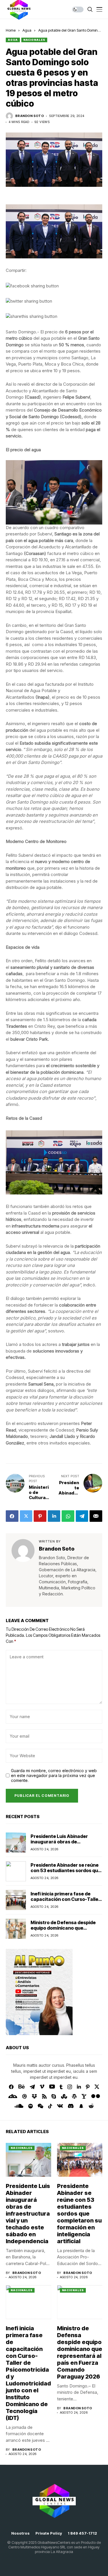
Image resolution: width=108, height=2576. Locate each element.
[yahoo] (84, 2096)
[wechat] (40, 2106)
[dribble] (24, 2096)
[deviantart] (13, 2096)
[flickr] (96, 2096)
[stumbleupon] (64, 2096)
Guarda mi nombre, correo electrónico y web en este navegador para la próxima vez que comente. (54, 1776)
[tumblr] (61, 2087)
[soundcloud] (19, 2106)
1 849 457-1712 (82, 2533)
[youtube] (52, 2087)
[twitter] (97, 2087)
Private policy (49, 2533)
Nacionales (34, 40)
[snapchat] (81, 2106)
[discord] (71, 2106)
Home (11, 30)
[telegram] (32, 2087)
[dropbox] (34, 2096)
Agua (27, 30)
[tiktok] (50, 2106)
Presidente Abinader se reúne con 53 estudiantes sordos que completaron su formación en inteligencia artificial (66, 1873)
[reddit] (91, 2106)
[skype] (54, 2096)
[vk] (60, 2106)
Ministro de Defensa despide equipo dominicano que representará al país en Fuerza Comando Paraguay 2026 (65, 1931)
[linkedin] (79, 2087)
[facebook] (11, 2087)
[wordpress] (74, 2096)
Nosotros (20, 2533)
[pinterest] (88, 2087)
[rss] (44, 2096)
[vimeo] (42, 2087)
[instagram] (70, 2087)
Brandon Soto (30, 116)
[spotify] (31, 2106)
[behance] (22, 2087)
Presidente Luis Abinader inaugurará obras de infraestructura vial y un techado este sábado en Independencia (28, 2214)
